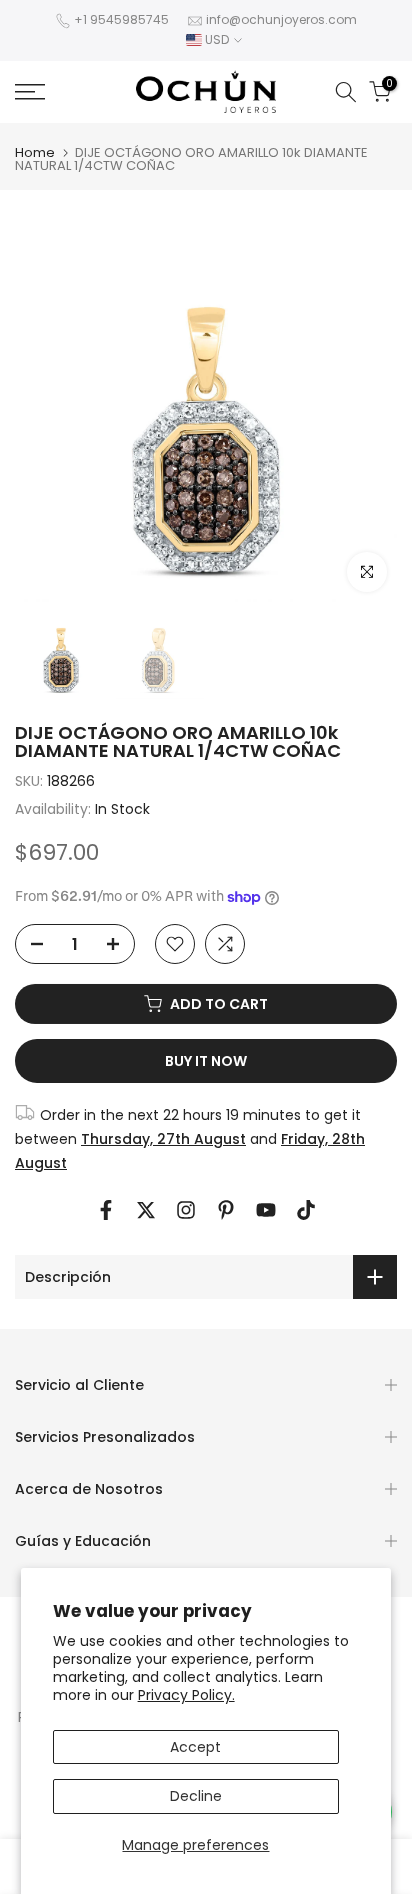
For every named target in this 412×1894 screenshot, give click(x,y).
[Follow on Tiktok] (306, 1210)
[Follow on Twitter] (146, 1210)
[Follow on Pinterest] (226, 1210)
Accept (195, 1747)
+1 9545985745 (121, 19)
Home (35, 152)
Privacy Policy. (186, 1695)
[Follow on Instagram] (186, 1210)
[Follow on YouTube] (266, 1210)
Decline (196, 1796)
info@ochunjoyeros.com (281, 19)
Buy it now (206, 1061)
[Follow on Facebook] (106, 1210)
